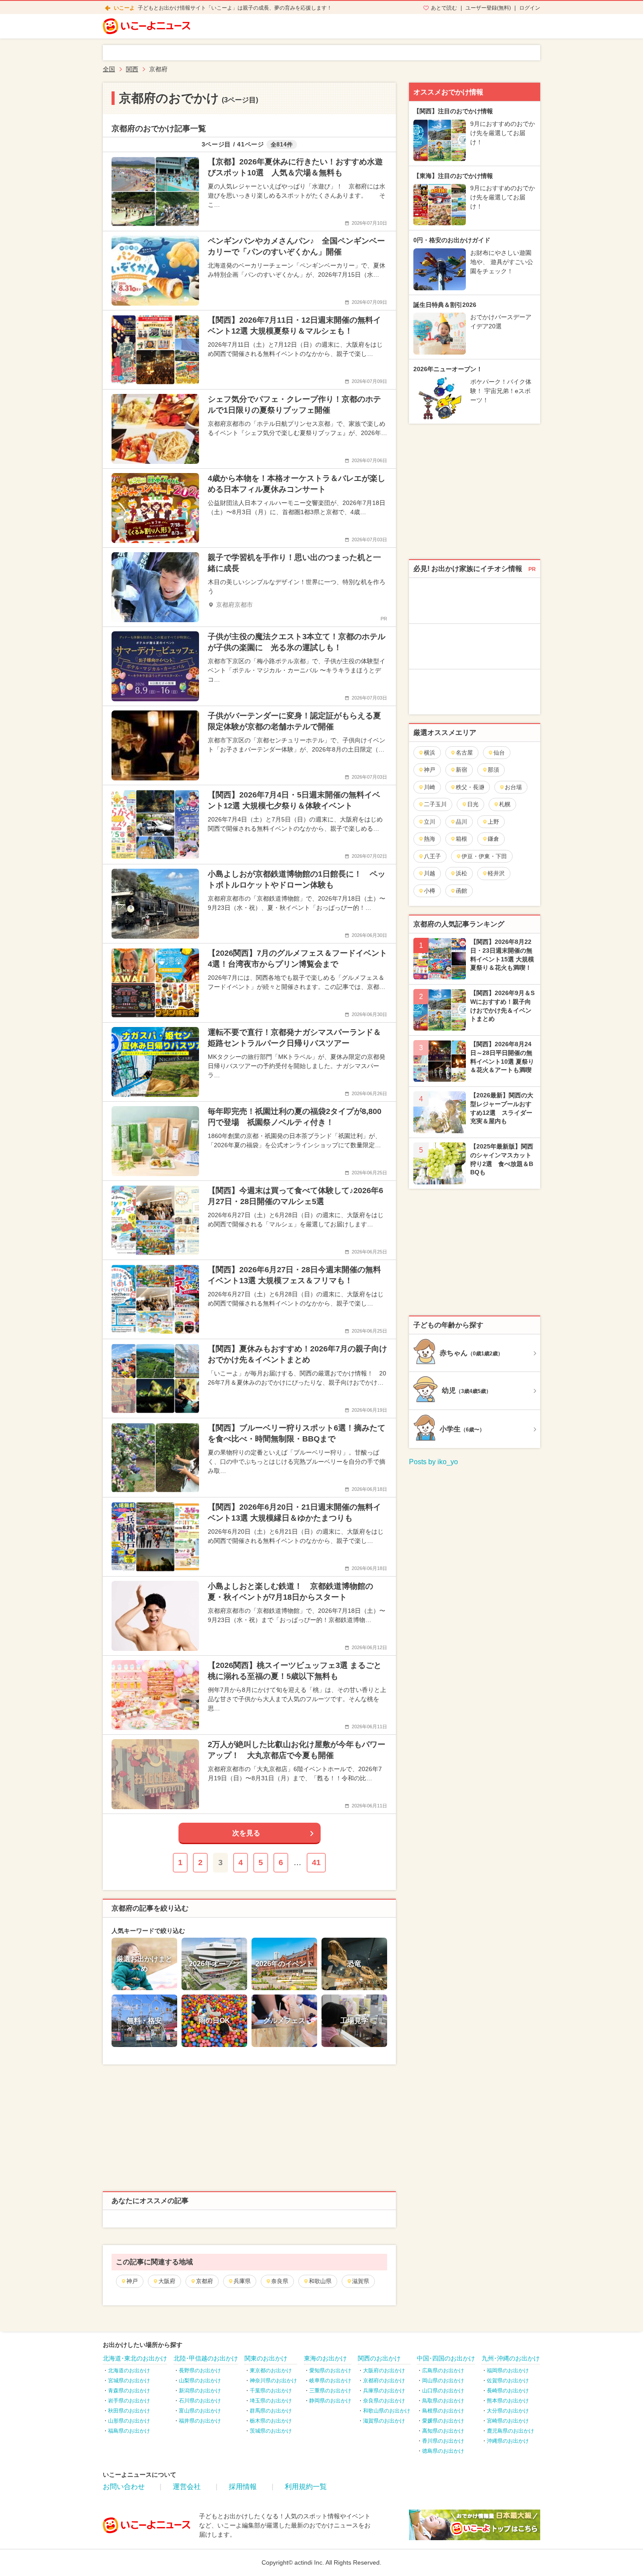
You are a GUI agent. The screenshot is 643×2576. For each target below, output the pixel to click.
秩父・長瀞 (470, 787)
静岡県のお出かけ (330, 2401)
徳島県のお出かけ (443, 2451)
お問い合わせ (124, 2487)
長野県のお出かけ (200, 2371)
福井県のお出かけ (200, 2421)
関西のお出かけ (379, 2358)
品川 (461, 822)
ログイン (530, 8)
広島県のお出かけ (443, 2371)
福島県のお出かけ (129, 2431)
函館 (461, 891)
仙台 (499, 753)
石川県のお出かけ (200, 2401)
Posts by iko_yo (433, 1462)
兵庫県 (242, 2281)
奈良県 (280, 2281)
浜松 (461, 873)
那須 (493, 770)
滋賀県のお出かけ (384, 2421)
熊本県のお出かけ (508, 2401)
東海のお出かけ (325, 2358)
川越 (430, 873)
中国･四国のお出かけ (446, 2358)
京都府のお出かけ (384, 2381)
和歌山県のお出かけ (387, 2411)
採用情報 (243, 2487)
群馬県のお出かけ (271, 2411)
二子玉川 (435, 804)
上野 (493, 822)
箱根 (461, 839)
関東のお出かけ (266, 2358)
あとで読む (444, 8)
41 (316, 1862)
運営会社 (187, 2487)
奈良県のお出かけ (384, 2401)
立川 (430, 822)
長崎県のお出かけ (508, 2391)
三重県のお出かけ (330, 2391)
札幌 (505, 804)
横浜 (430, 753)
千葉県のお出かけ (271, 2391)
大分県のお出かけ (508, 2411)
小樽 (430, 891)
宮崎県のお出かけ (508, 2421)
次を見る (246, 1833)
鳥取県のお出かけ (443, 2401)
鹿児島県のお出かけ (510, 2431)
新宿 (461, 770)
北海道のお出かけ (129, 2371)
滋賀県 (361, 2281)
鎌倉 (493, 839)
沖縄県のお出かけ (508, 2441)
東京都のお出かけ (271, 2371)
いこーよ (124, 8)
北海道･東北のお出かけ (135, 2358)
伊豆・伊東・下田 (484, 856)
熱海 (430, 839)
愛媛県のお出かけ (443, 2421)
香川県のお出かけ (443, 2441)
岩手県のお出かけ (129, 2401)
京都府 (204, 2281)
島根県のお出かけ (443, 2411)
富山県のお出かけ (200, 2411)
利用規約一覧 (306, 2487)
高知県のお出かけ (443, 2431)
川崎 (430, 787)
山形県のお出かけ (129, 2421)
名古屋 (464, 753)
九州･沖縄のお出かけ (511, 2358)
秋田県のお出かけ (129, 2411)
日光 (473, 804)
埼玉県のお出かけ (271, 2401)
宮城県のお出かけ (129, 2381)
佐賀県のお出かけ (508, 2381)
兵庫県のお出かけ (384, 2391)
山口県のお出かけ (443, 2391)
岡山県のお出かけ (443, 2381)
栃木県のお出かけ (271, 2421)
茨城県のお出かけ (271, 2431)
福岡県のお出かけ (508, 2371)
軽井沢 (496, 873)
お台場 (513, 787)
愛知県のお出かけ (330, 2371)
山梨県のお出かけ (200, 2381)
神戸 (132, 2281)
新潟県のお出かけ (200, 2391)
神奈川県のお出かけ (273, 2381)
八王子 (432, 856)
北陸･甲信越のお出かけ (206, 2358)
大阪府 (167, 2281)
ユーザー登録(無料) (488, 8)
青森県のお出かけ (129, 2391)
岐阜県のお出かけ (330, 2381)
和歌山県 (320, 2281)
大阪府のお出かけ (384, 2371)
